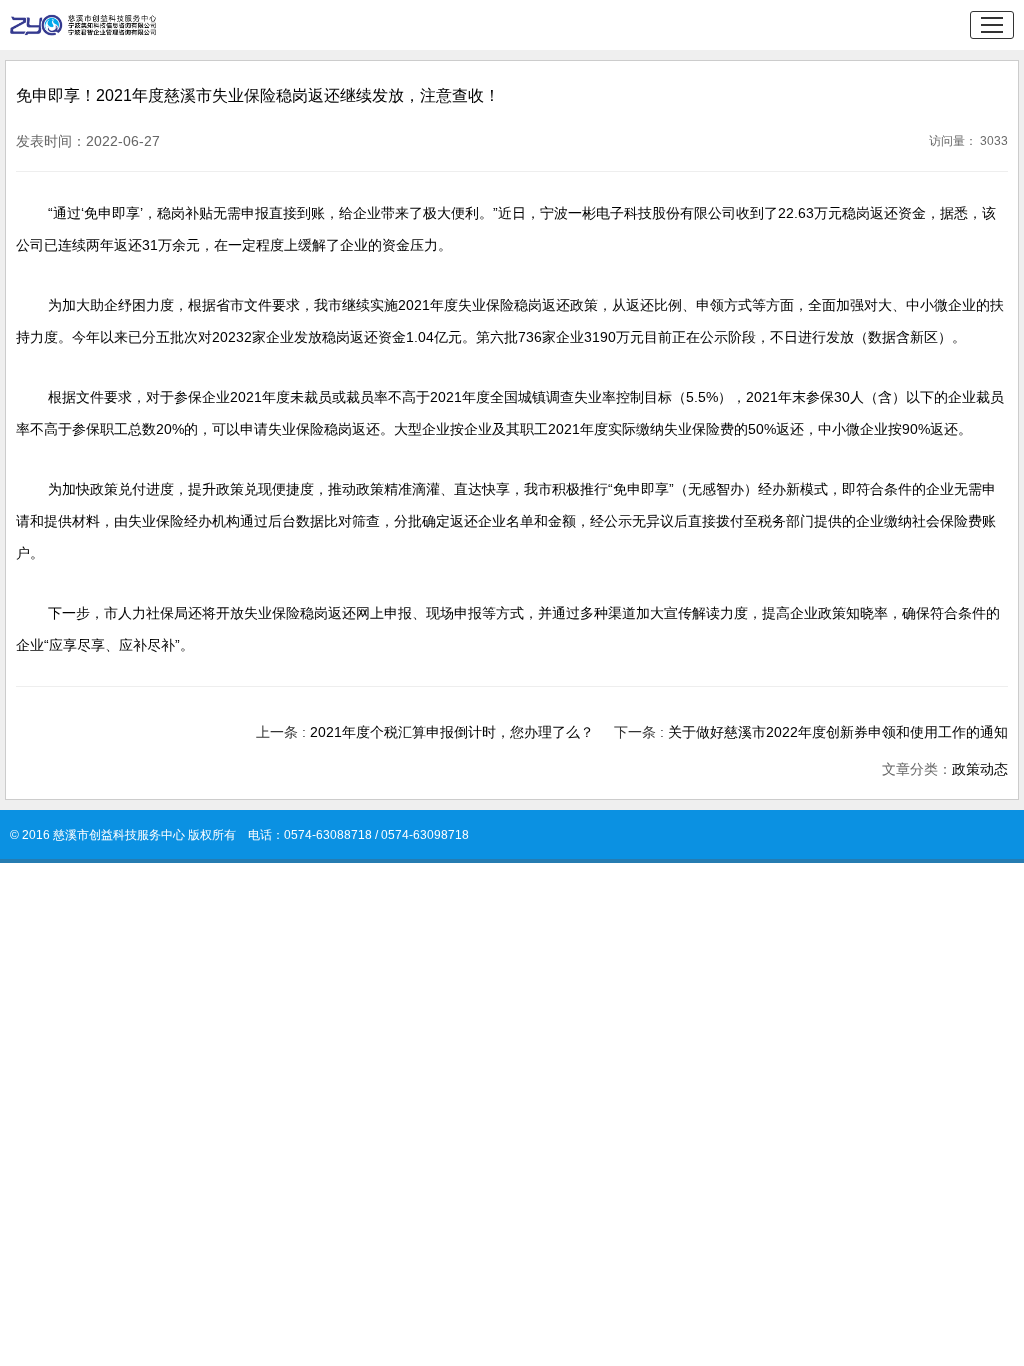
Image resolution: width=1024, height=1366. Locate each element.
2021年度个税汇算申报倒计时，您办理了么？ (452, 732)
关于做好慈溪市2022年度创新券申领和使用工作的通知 (838, 732)
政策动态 (980, 769)
